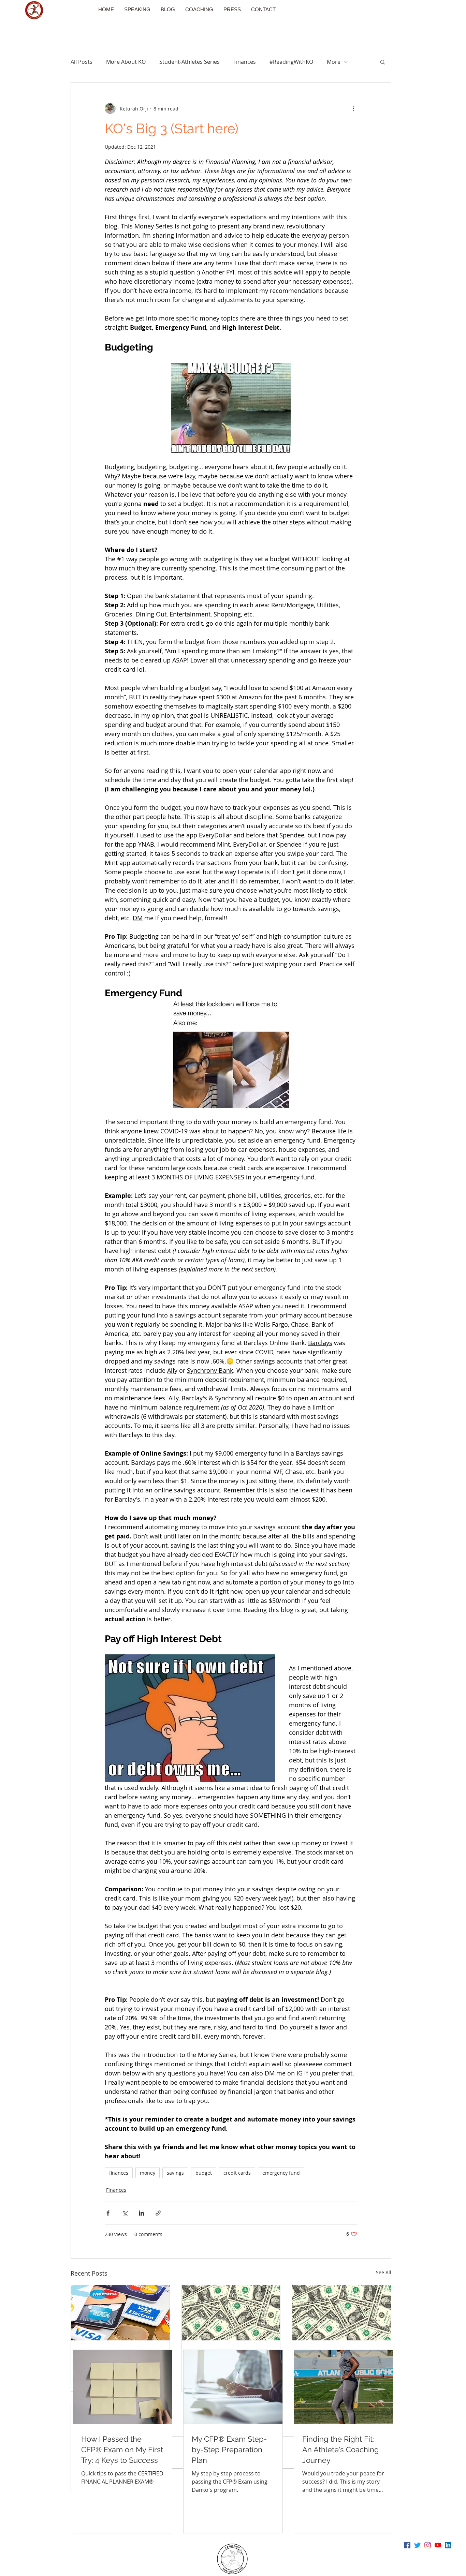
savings (175, 2173)
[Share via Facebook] (108, 2213)
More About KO (126, 62)
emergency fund (281, 2173)
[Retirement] (342, 2313)
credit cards (237, 2173)
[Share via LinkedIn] (141, 2213)
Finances (245, 62)
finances (119, 2173)
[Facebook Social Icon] (407, 2545)
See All (384, 2272)
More (334, 62)
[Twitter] (417, 2545)
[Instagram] (428, 2545)
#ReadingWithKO (291, 62)
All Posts (82, 62)
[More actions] (353, 108)
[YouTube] (438, 2545)
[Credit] (120, 2313)
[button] (383, 62)
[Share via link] (158, 2213)
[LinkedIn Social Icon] (448, 2545)
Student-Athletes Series (190, 62)
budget (204, 2173)
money (148, 2173)
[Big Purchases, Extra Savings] (231, 2313)
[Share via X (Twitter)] (125, 2213)
